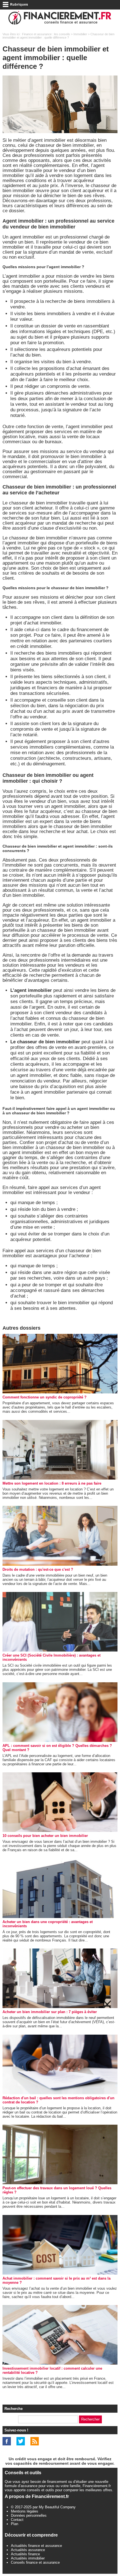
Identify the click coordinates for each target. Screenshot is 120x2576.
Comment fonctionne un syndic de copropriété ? (45, 1397)
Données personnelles (29, 2515)
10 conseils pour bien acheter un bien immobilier (45, 1836)
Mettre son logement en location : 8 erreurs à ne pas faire (52, 1483)
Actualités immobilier (28, 2558)
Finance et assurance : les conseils (46, 34)
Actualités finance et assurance (36, 2546)
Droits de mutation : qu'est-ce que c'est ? (38, 1569)
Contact (17, 2520)
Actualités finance (25, 2554)
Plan (15, 2524)
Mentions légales (25, 2511)
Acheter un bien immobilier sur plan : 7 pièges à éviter (50, 2012)
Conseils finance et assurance (35, 2562)
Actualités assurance (28, 2550)
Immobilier (80, 34)
